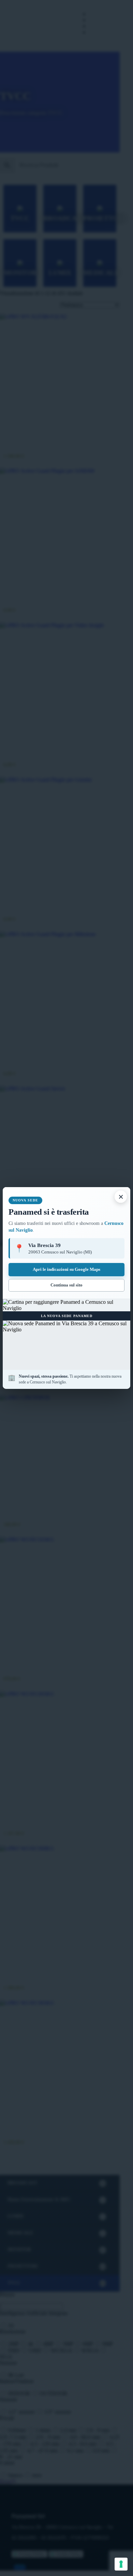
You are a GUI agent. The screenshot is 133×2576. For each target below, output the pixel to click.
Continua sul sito (66, 1285)
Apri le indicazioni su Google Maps (66, 1269)
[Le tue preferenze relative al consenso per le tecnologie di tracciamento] (121, 2564)
